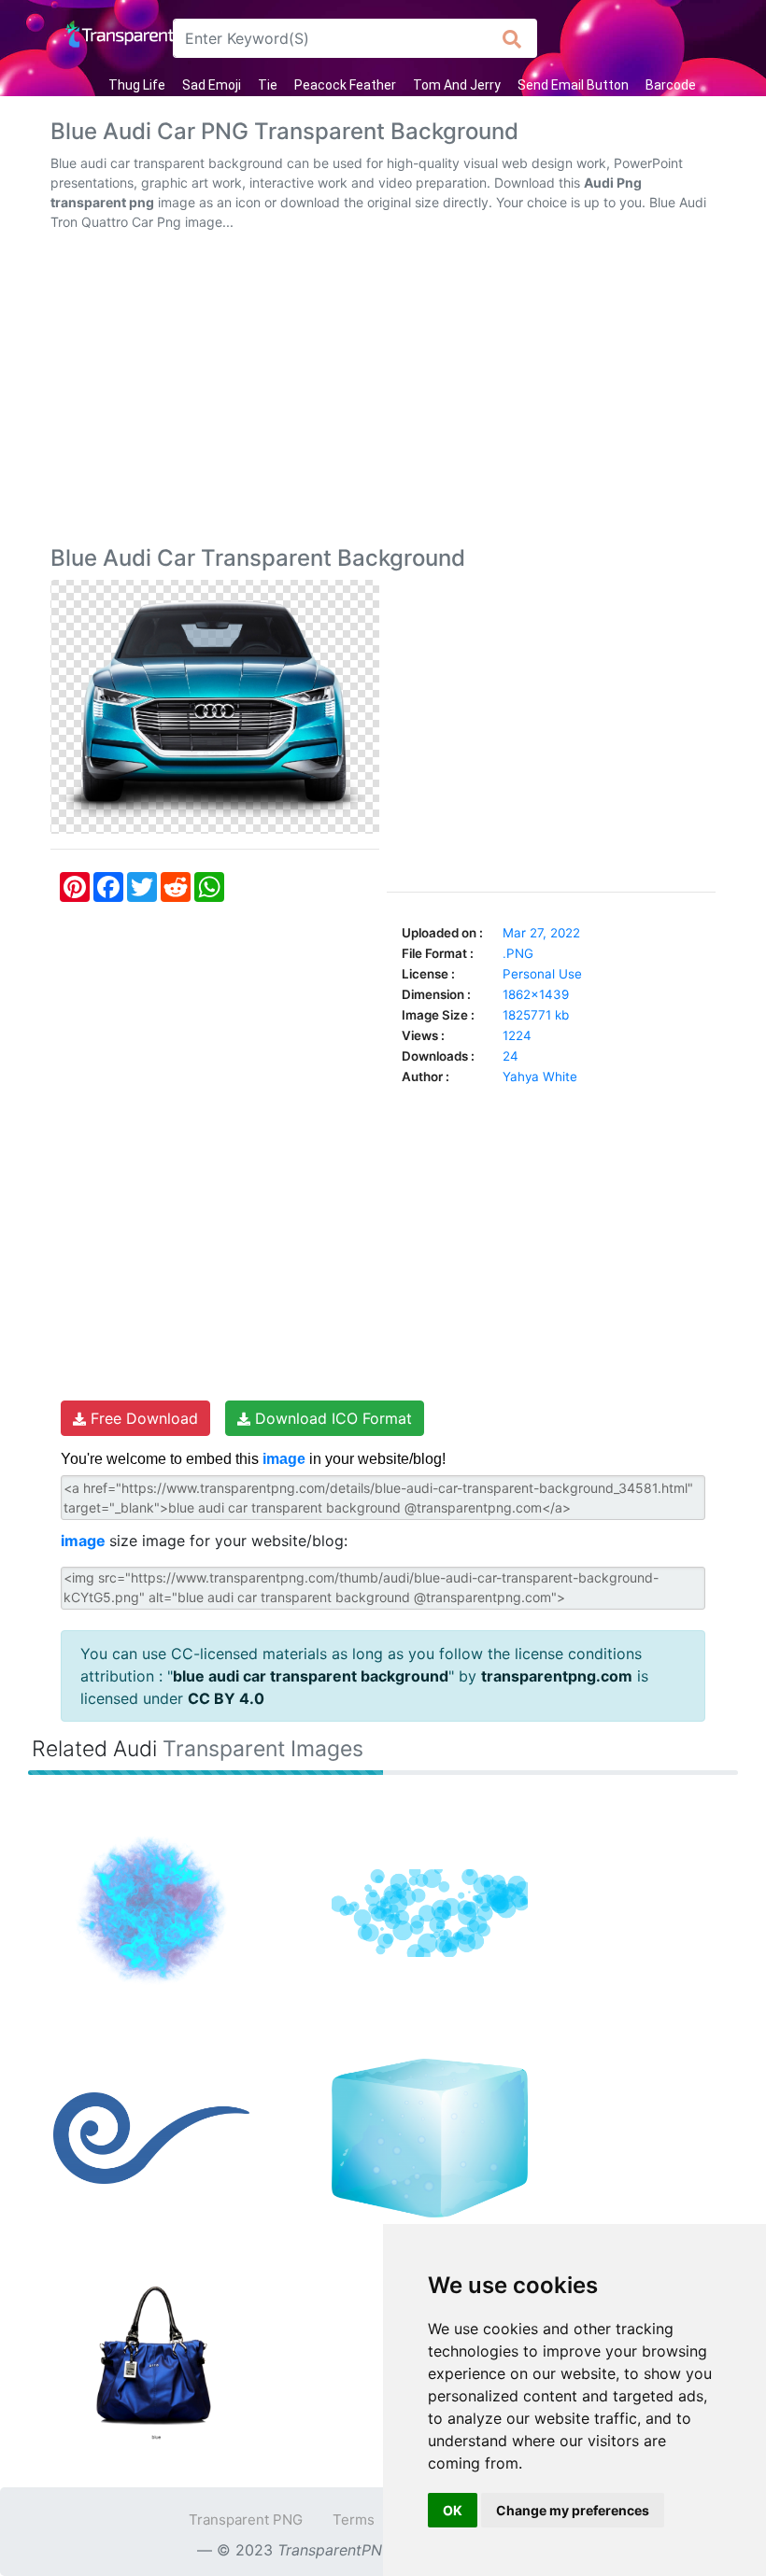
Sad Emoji (212, 85)
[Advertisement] (383, 392)
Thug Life (137, 85)
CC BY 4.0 (226, 1698)
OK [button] (453, 2510)
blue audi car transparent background (311, 1676)
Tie (268, 85)
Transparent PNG (246, 2520)
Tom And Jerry (457, 85)
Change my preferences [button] (573, 2510)
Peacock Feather (345, 85)
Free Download (142, 1418)
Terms (354, 2520)
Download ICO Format (331, 1418)
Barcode (671, 85)
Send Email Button (573, 85)
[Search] (512, 38)
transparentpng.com (557, 1676)
